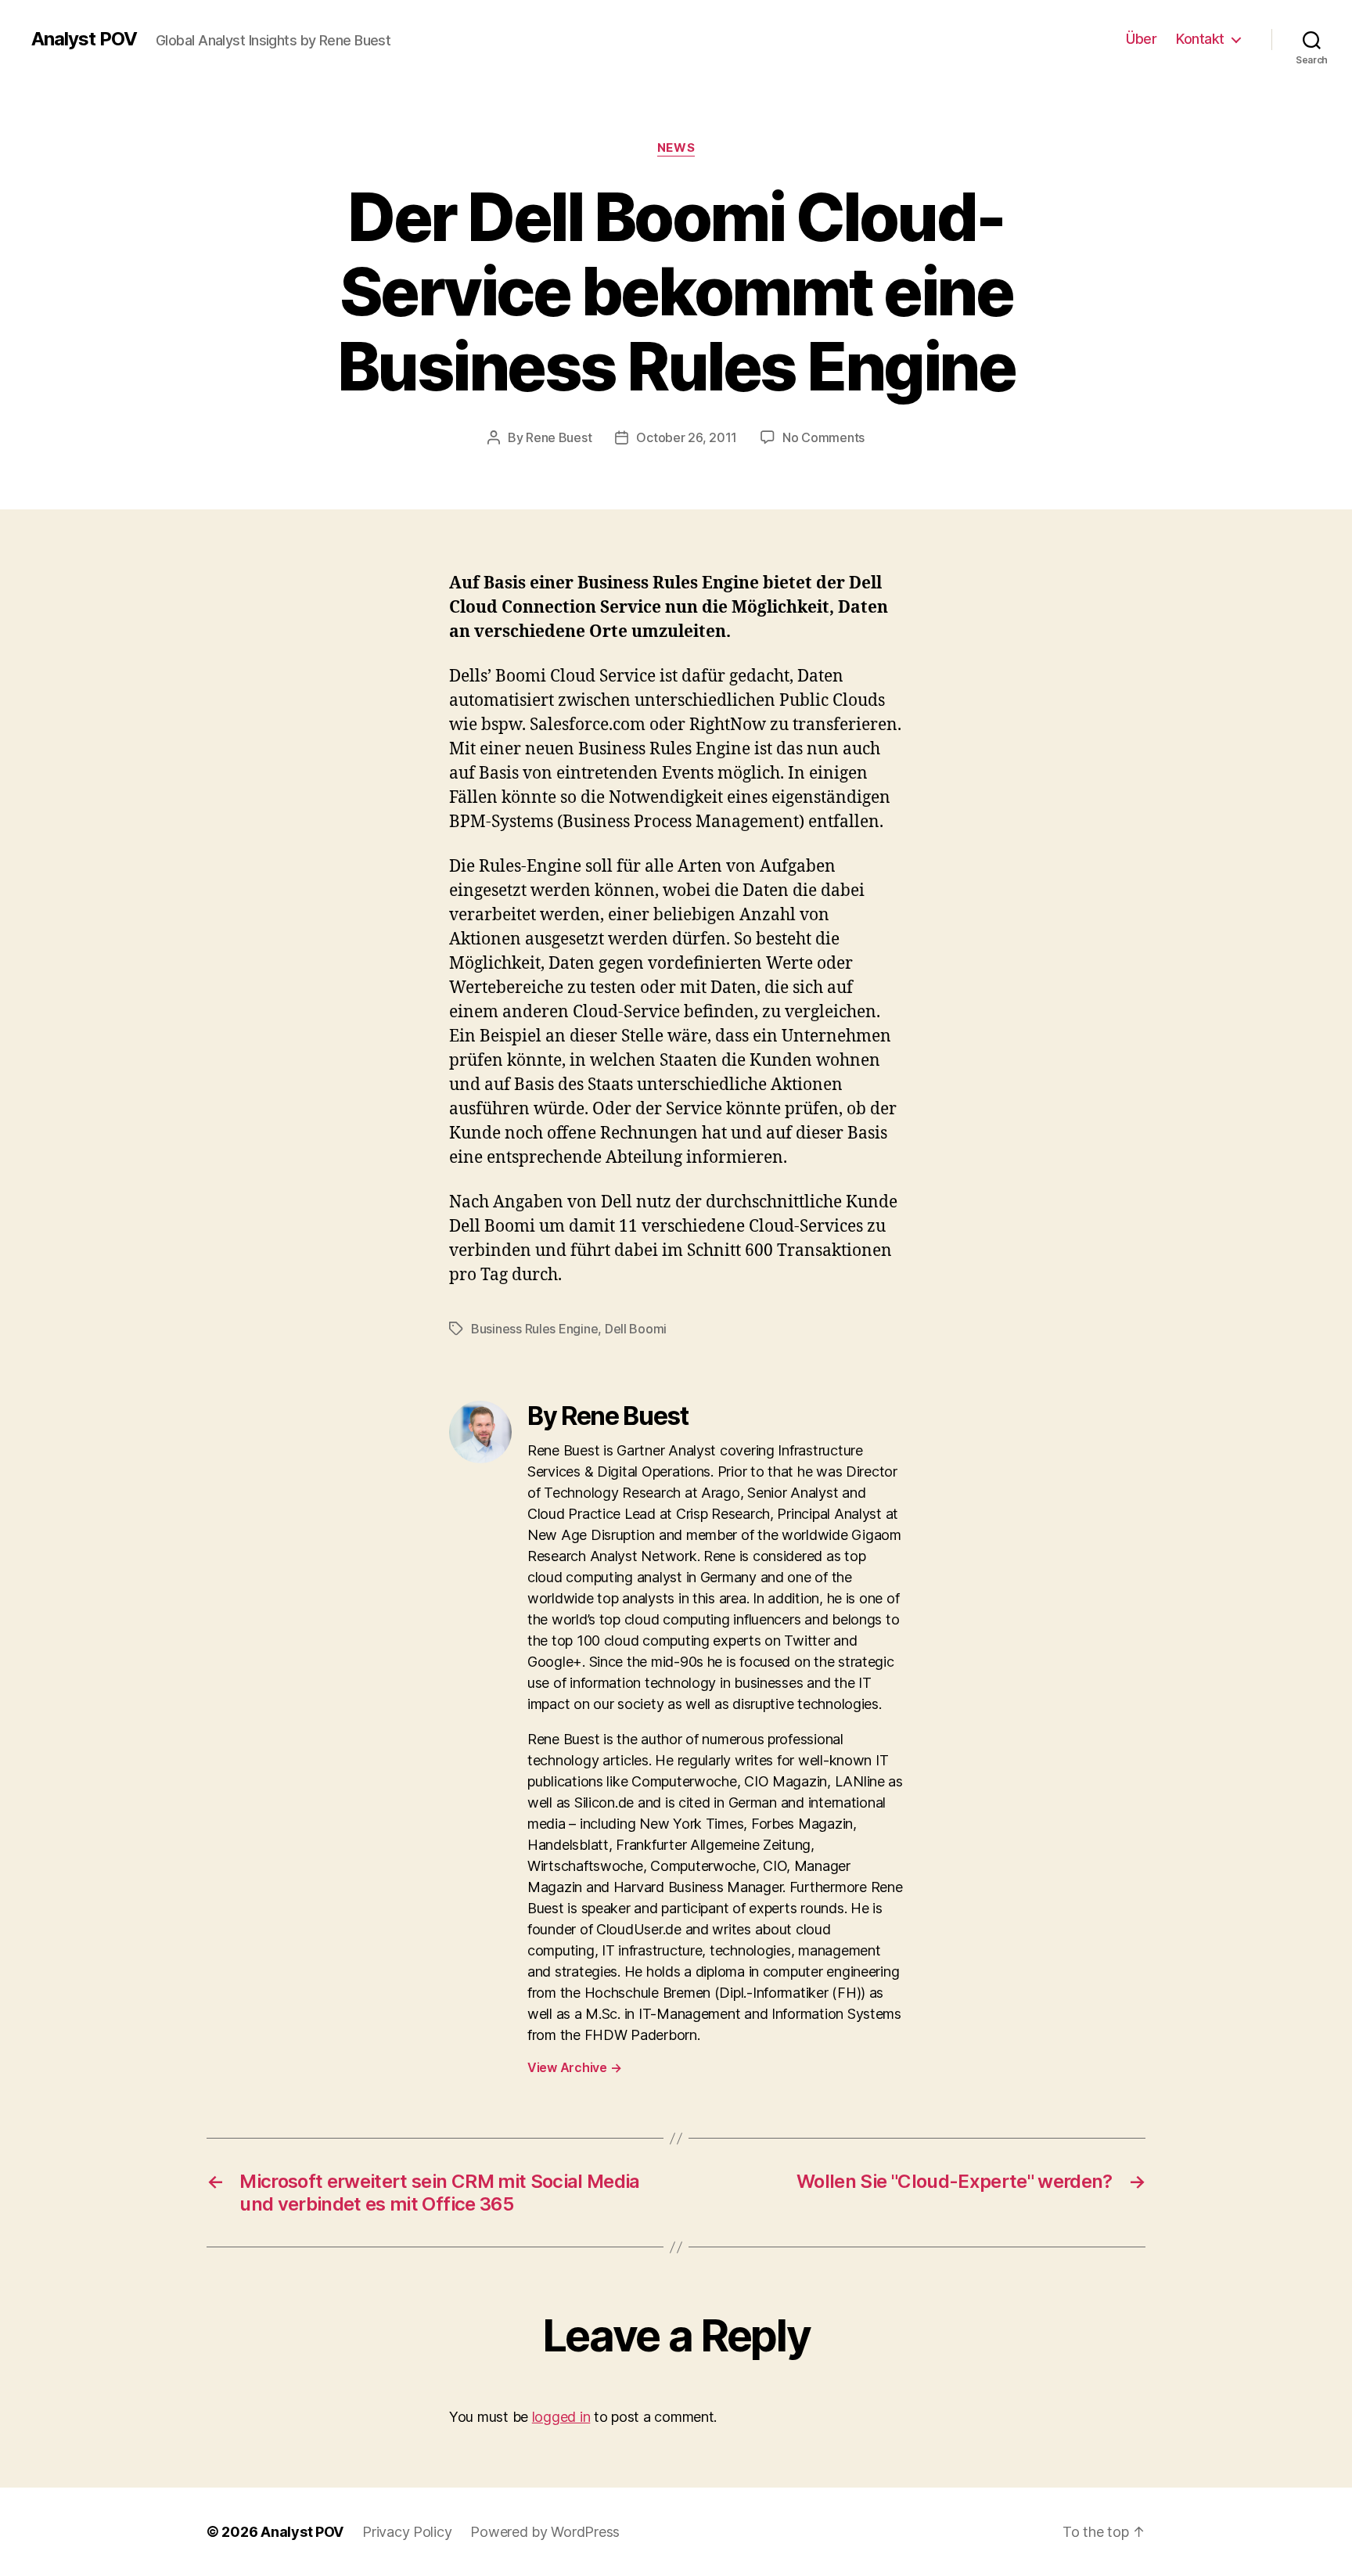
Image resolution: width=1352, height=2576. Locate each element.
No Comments (823, 437)
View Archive (574, 2067)
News (676, 148)
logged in (561, 2417)
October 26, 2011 (687, 437)
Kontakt (1200, 39)
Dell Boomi (636, 1329)
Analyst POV (84, 39)
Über (1141, 39)
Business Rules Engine (534, 1329)
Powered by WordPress (545, 2532)
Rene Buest (559, 437)
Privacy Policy (407, 2532)
